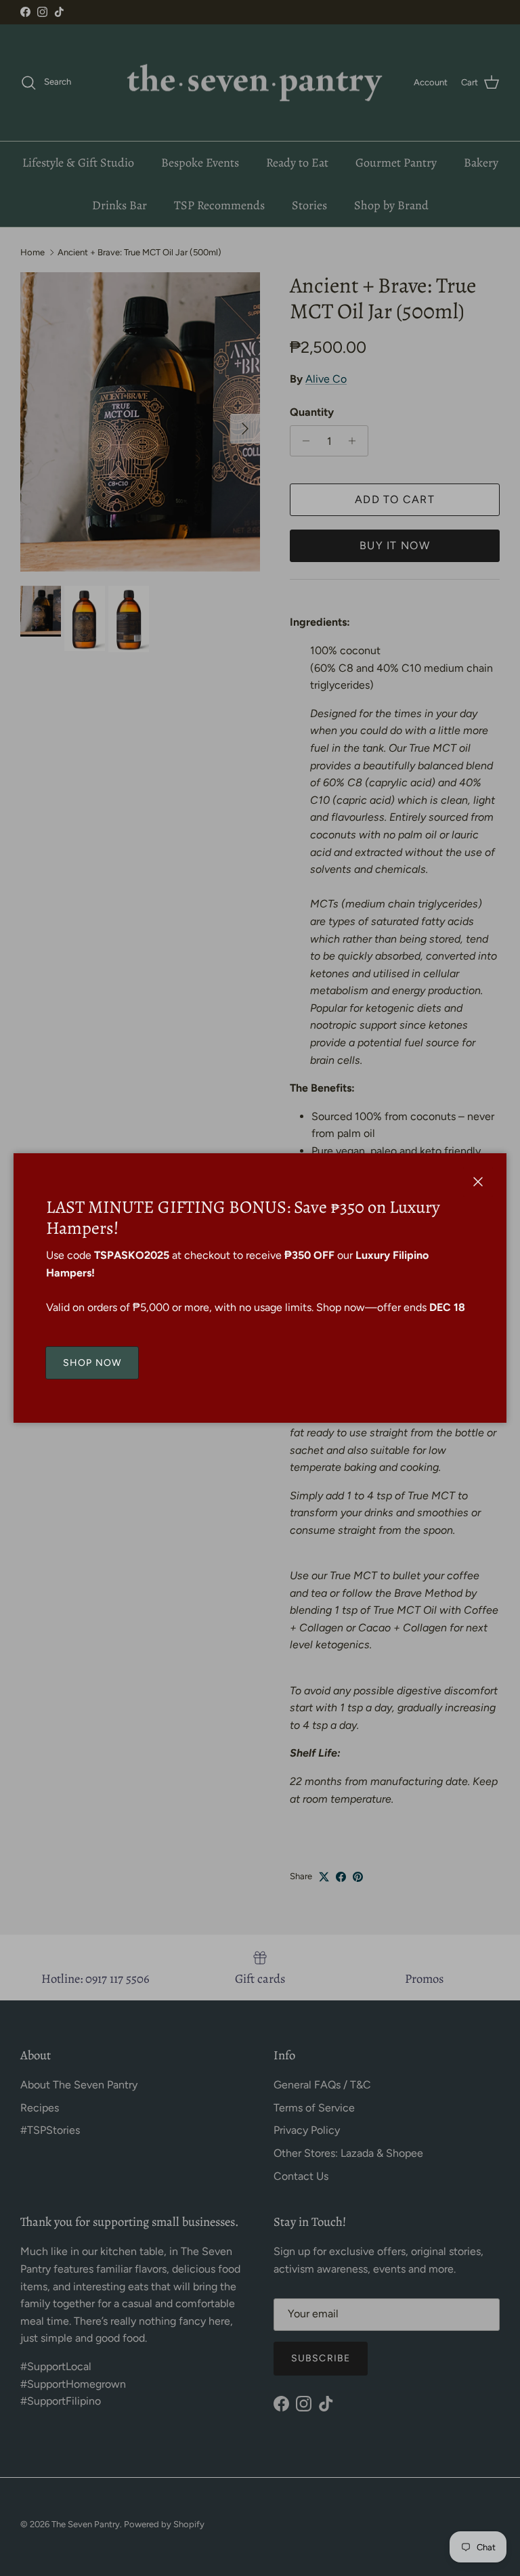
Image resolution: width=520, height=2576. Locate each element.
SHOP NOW (92, 1363)
